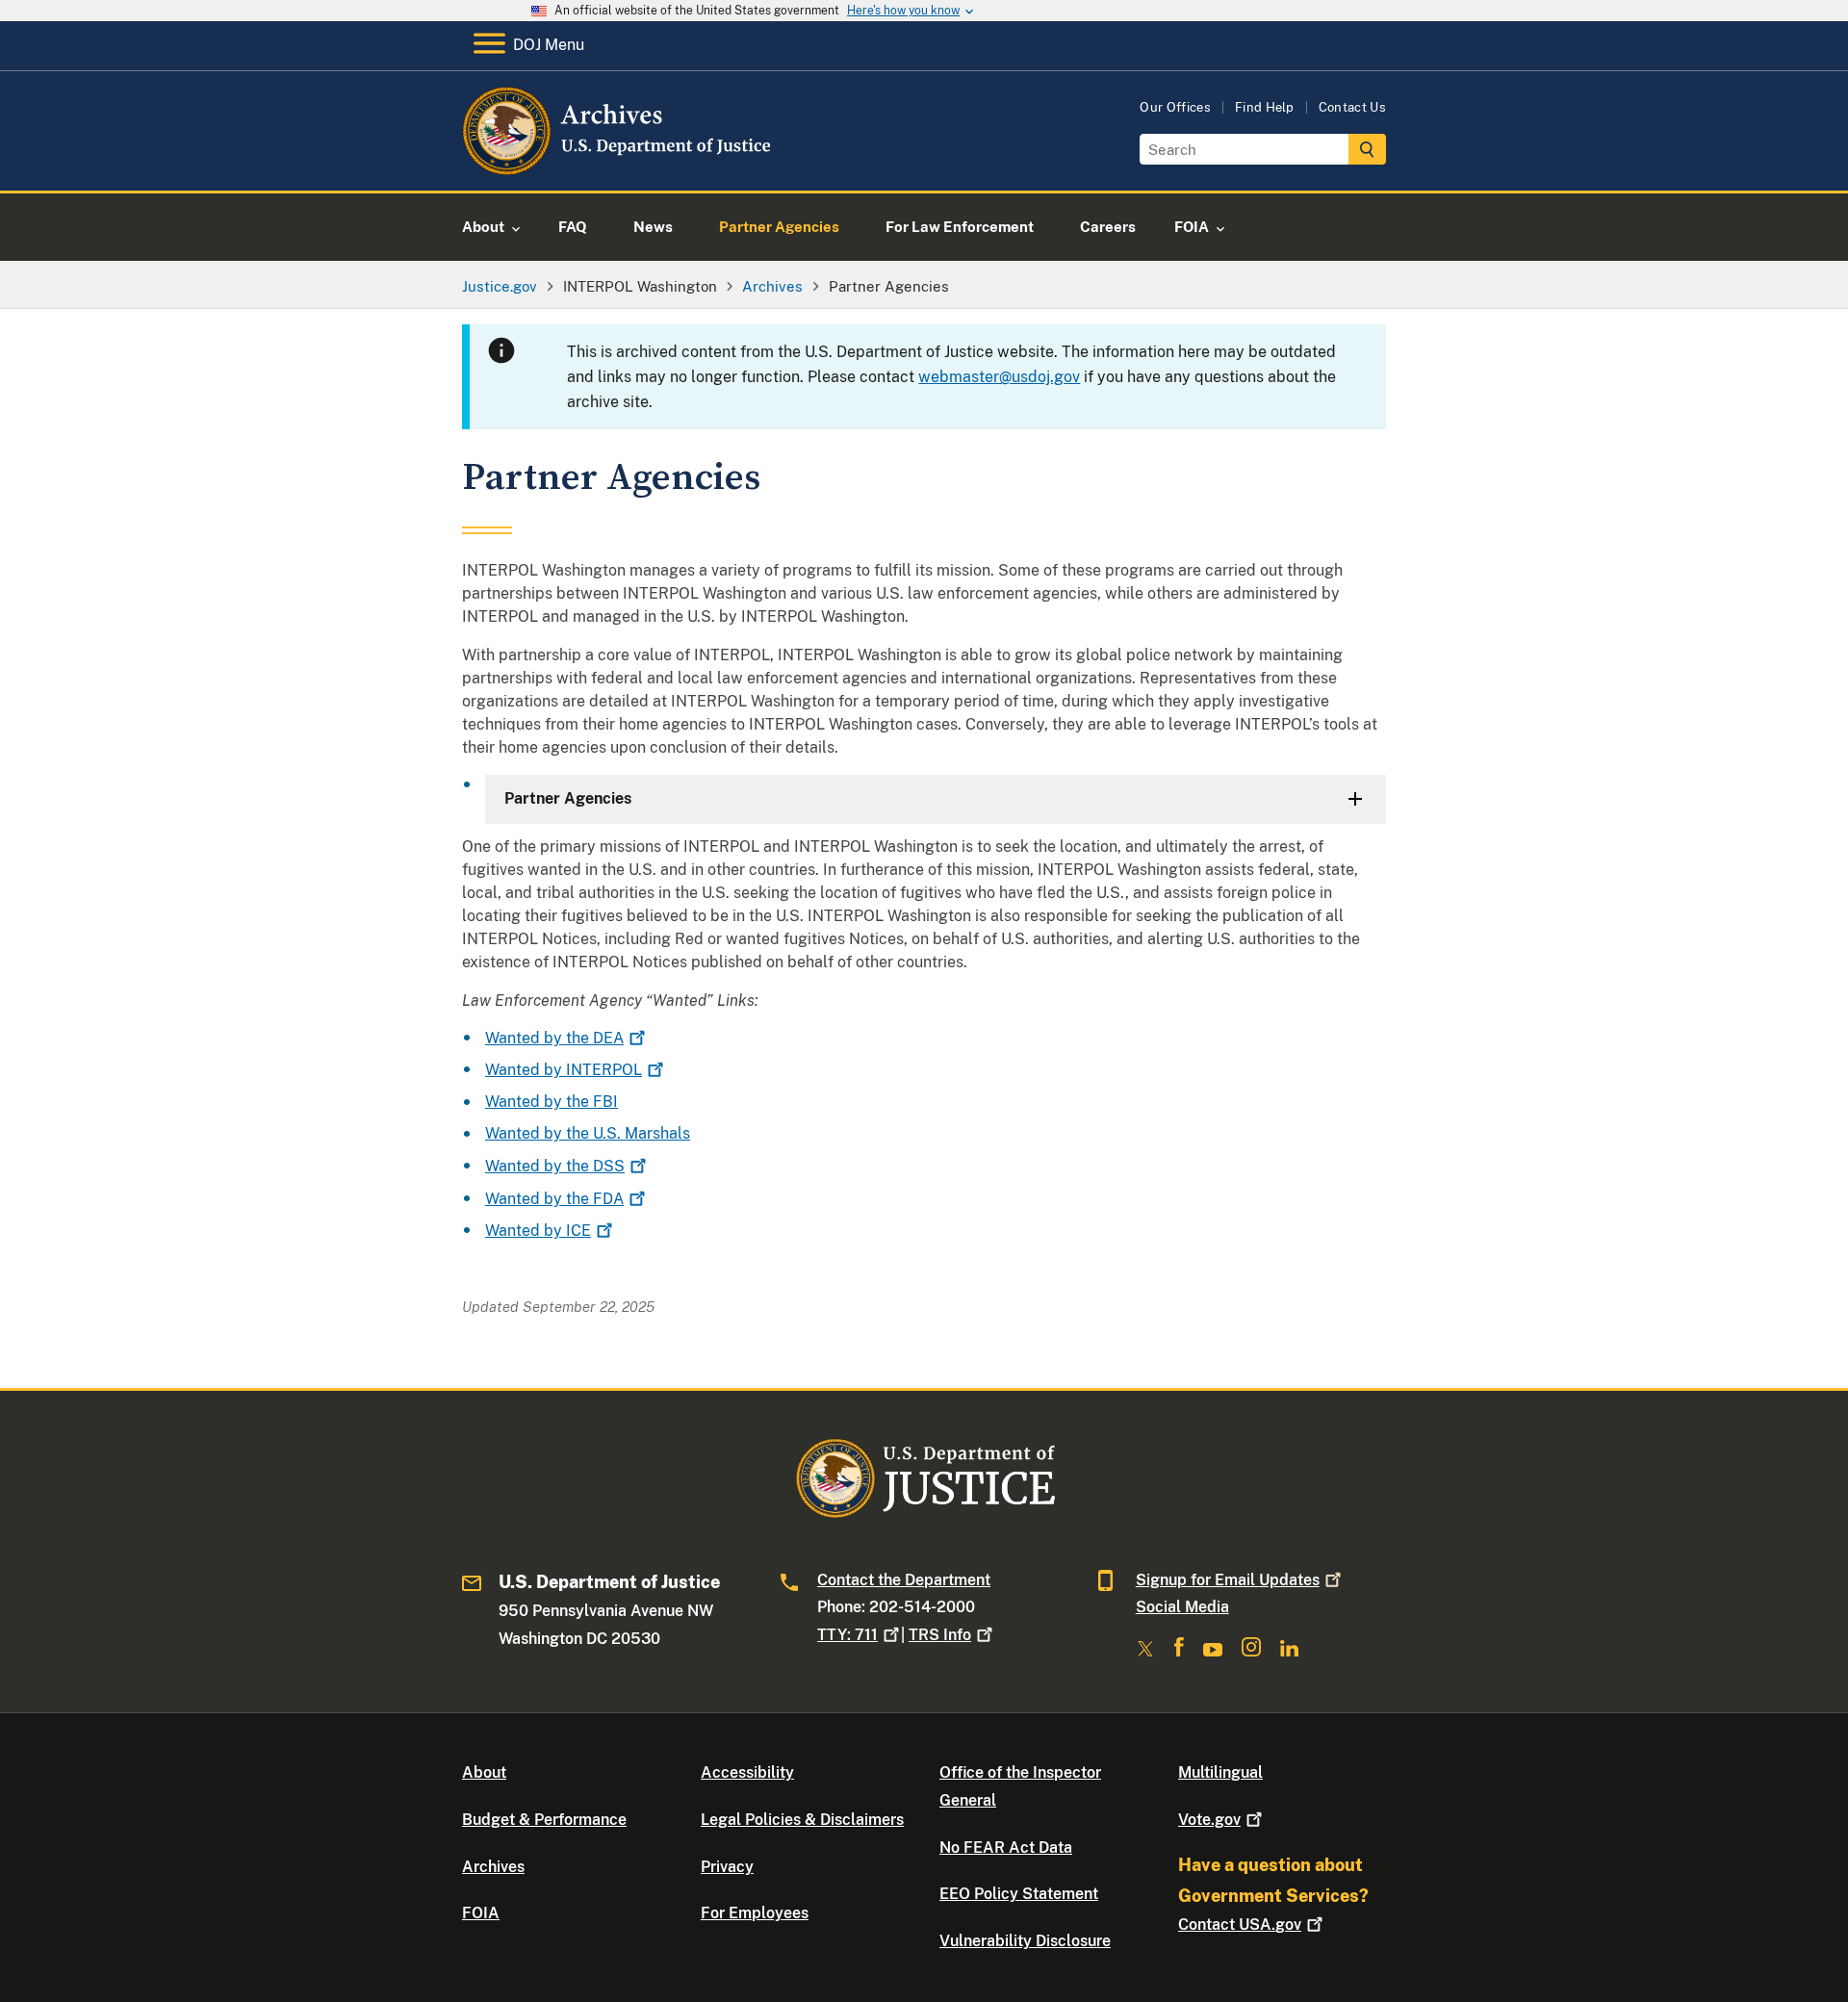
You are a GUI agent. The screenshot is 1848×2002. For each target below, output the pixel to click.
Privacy (727, 1867)
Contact (1240, 1925)
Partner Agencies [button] (568, 798)
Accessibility (747, 1772)
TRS (940, 1635)
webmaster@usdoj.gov (999, 377)
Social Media (1182, 1607)
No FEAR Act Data (1006, 1848)
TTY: (847, 1635)
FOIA (481, 1913)
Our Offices (1175, 107)
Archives (493, 1867)
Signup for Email (1228, 1580)
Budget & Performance (544, 1820)
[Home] (618, 168)
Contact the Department (904, 1580)
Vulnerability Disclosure (1025, 1941)
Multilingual (1220, 1772)
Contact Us (1352, 107)
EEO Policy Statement (1019, 1894)
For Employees (755, 1913)
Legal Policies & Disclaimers (802, 1820)
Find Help (1265, 107)
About (484, 1772)
